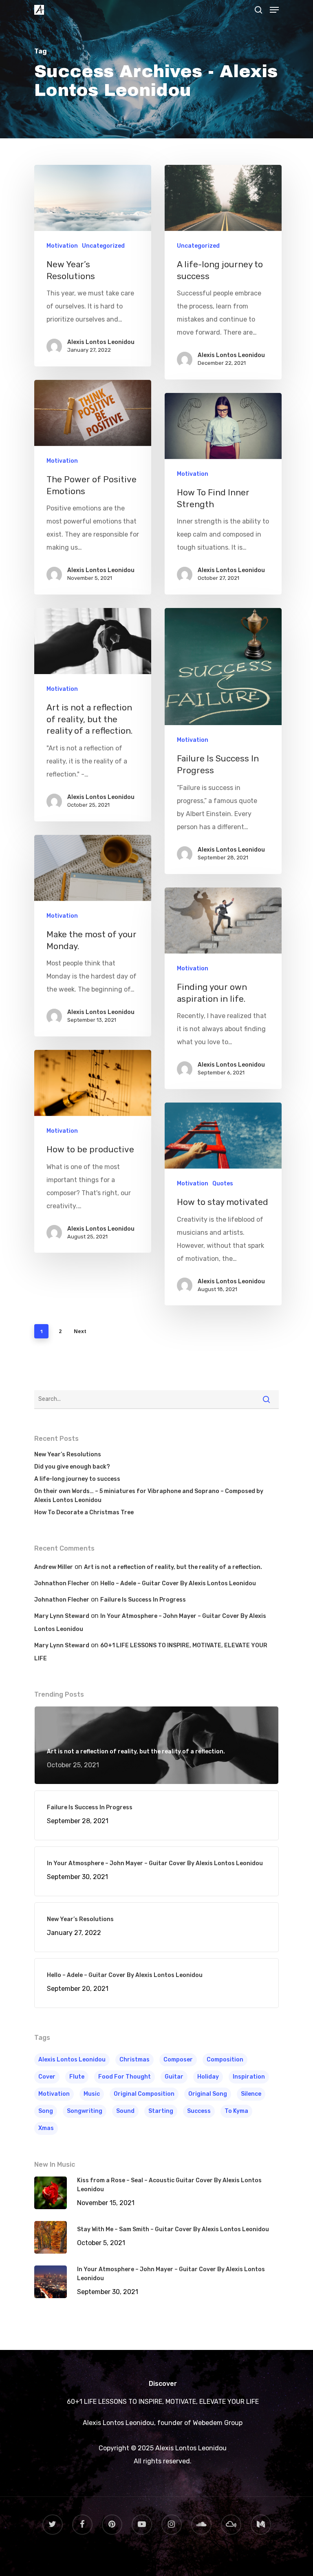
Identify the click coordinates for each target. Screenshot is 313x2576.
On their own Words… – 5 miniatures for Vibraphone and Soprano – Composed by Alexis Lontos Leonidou (149, 1496)
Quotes (223, 1184)
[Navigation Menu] (274, 10)
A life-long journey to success (77, 1479)
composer (178, 2060)
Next (80, 1331)
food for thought (125, 2077)
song (46, 2111)
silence (251, 2094)
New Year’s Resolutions (68, 1454)
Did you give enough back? (72, 1467)
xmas (46, 2128)
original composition (144, 2094)
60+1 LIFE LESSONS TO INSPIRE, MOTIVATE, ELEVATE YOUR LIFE (163, 2402)
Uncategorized (103, 246)
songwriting (85, 2111)
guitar (174, 2077)
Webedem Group (217, 2423)
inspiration (249, 2077)
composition (225, 2060)
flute (77, 2077)
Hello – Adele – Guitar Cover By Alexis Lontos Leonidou (178, 1583)
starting (161, 2111)
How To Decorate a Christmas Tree (84, 1512)
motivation (54, 2094)
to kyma (236, 2111)
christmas (134, 2060)
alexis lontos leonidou (72, 2060)
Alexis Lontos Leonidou (101, 342)
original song (208, 2094)
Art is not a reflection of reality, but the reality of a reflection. (173, 1567)
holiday (208, 2077)
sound (125, 2111)
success (199, 2111)
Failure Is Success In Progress (143, 1600)
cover (47, 2077)
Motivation (62, 246)
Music (92, 2094)
